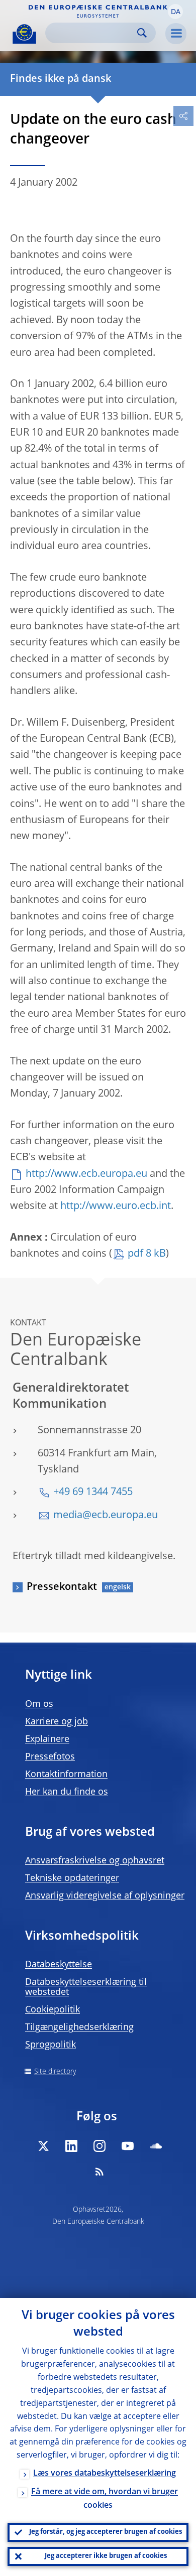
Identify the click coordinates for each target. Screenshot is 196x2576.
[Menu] (176, 34)
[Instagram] (100, 2146)
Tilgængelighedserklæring (79, 2027)
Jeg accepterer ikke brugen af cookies (106, 2556)
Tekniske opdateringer (72, 1878)
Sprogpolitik (51, 2045)
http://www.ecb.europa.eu (86, 1174)
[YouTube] (128, 2146)
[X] (43, 2146)
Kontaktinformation (66, 1775)
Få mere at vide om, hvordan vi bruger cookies (105, 2499)
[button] (175, 12)
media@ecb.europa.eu (106, 1516)
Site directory (55, 2072)
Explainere (47, 1739)
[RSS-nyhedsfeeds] (100, 2172)
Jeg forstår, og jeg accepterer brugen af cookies (106, 2532)
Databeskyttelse (59, 1965)
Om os (39, 1704)
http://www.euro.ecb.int (116, 1206)
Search (142, 33)
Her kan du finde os (67, 1792)
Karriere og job (57, 1722)
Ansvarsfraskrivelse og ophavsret (95, 1861)
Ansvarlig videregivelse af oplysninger (105, 1896)
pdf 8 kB (147, 1254)
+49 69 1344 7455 (93, 1493)
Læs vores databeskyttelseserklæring (105, 2474)
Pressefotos (50, 1757)
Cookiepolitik (53, 2010)
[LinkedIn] (71, 2146)
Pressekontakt (62, 1587)
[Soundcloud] (156, 2146)
